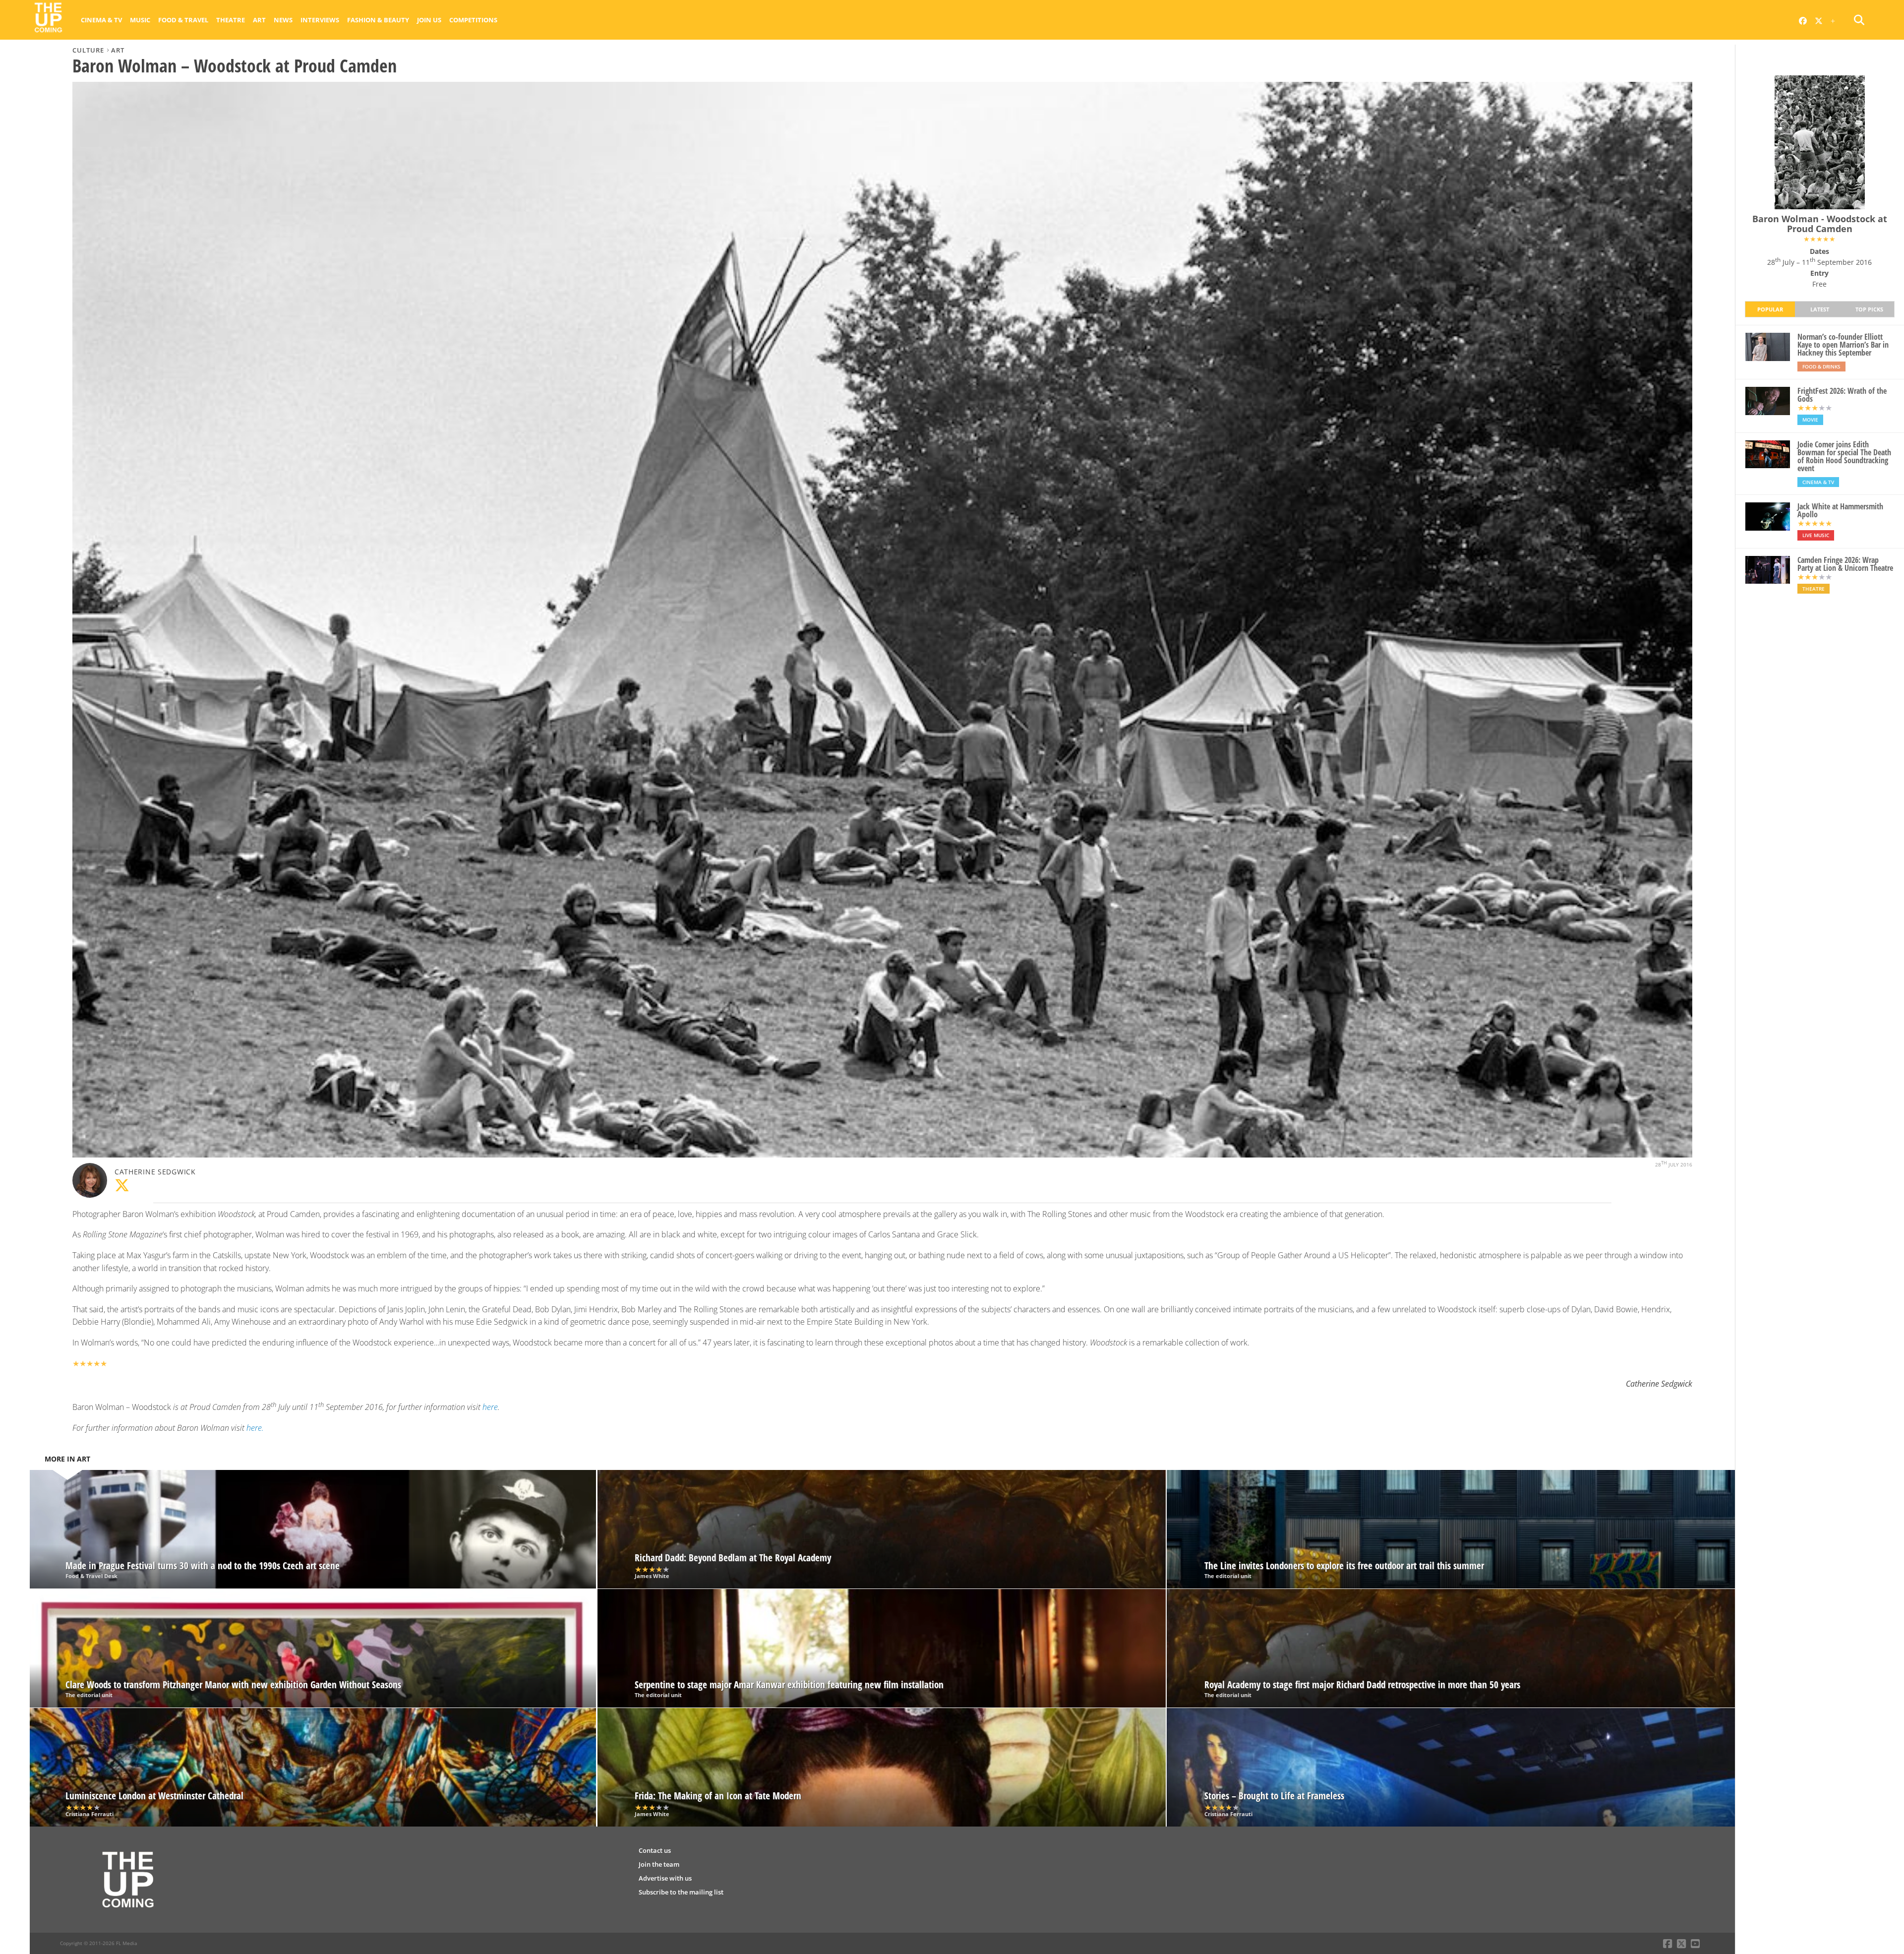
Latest (1820, 309)
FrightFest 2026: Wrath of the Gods (1842, 395)
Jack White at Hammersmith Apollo (1840, 510)
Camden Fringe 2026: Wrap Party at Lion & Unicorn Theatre (1845, 564)
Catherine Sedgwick (155, 1172)
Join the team (659, 1864)
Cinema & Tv (101, 20)
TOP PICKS (1869, 309)
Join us (429, 20)
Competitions (473, 20)
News (283, 20)
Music (140, 20)
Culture (88, 50)
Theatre (231, 20)
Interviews (320, 20)
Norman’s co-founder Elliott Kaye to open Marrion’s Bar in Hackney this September (1843, 345)
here (490, 1407)
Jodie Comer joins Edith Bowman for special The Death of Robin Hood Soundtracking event (1844, 456)
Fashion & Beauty (378, 20)
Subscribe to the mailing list (681, 1892)
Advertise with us (665, 1878)
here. (255, 1428)
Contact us (655, 1850)
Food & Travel (183, 20)
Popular (1770, 309)
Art (259, 20)
